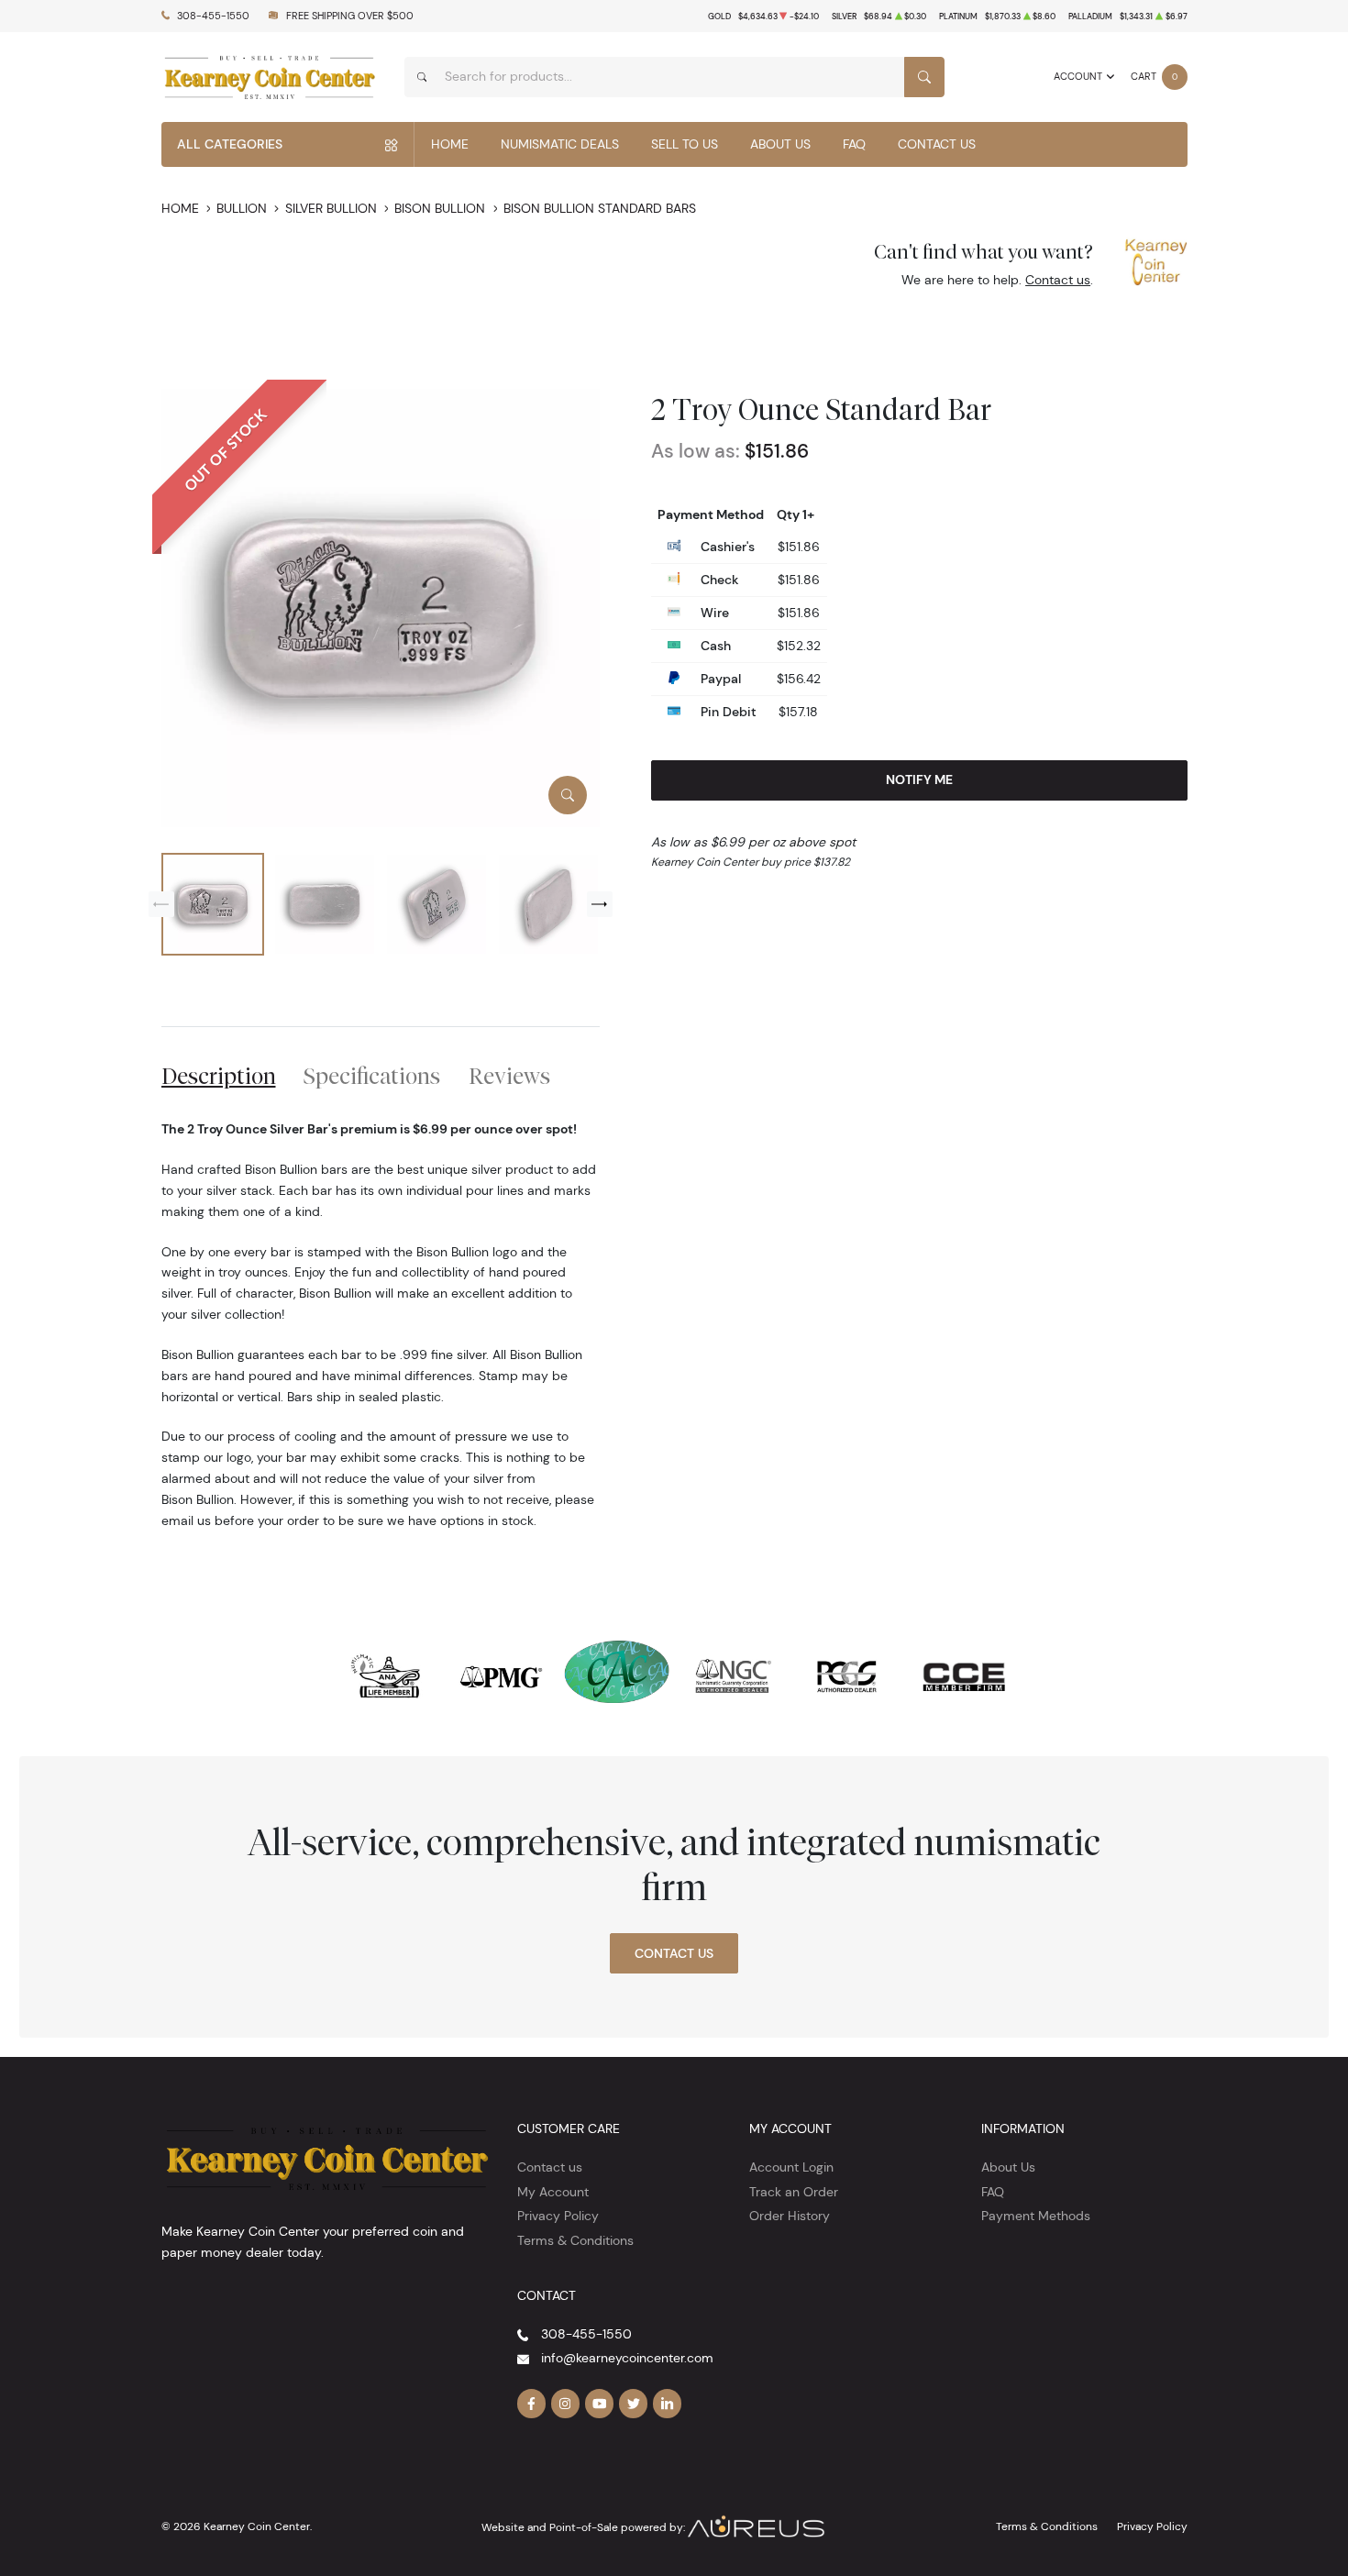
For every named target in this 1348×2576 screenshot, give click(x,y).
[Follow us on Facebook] (532, 2404)
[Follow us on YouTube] (600, 2404)
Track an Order (794, 2192)
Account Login (791, 2167)
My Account (553, 2192)
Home (450, 144)
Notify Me (919, 779)
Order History (790, 2216)
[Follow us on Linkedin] (668, 2404)
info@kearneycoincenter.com (627, 2358)
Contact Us (937, 144)
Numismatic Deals (560, 144)
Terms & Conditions (575, 2240)
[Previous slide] (161, 904)
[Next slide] (600, 904)
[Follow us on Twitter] (634, 2404)
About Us (780, 144)
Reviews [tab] (509, 1076)
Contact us (1058, 280)
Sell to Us (685, 144)
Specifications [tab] (372, 1076)
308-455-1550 (213, 16)
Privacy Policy (558, 2216)
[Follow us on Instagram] (566, 2404)
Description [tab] (219, 1076)
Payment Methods (1036, 2216)
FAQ (854, 144)
